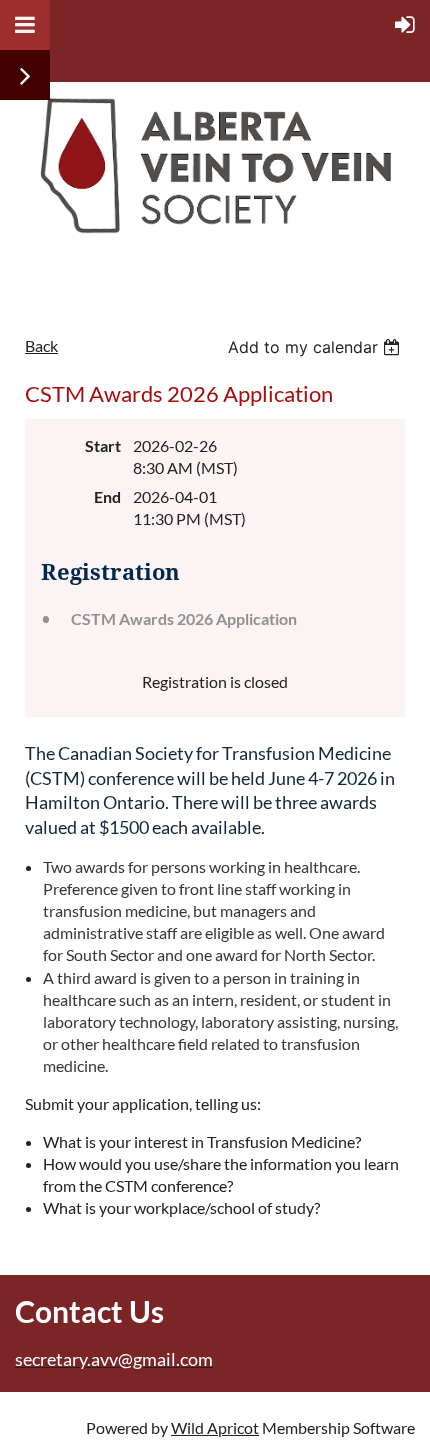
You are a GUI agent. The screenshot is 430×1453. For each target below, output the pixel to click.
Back (41, 345)
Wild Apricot (215, 1427)
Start (103, 445)
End (107, 496)
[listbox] (316, 347)
